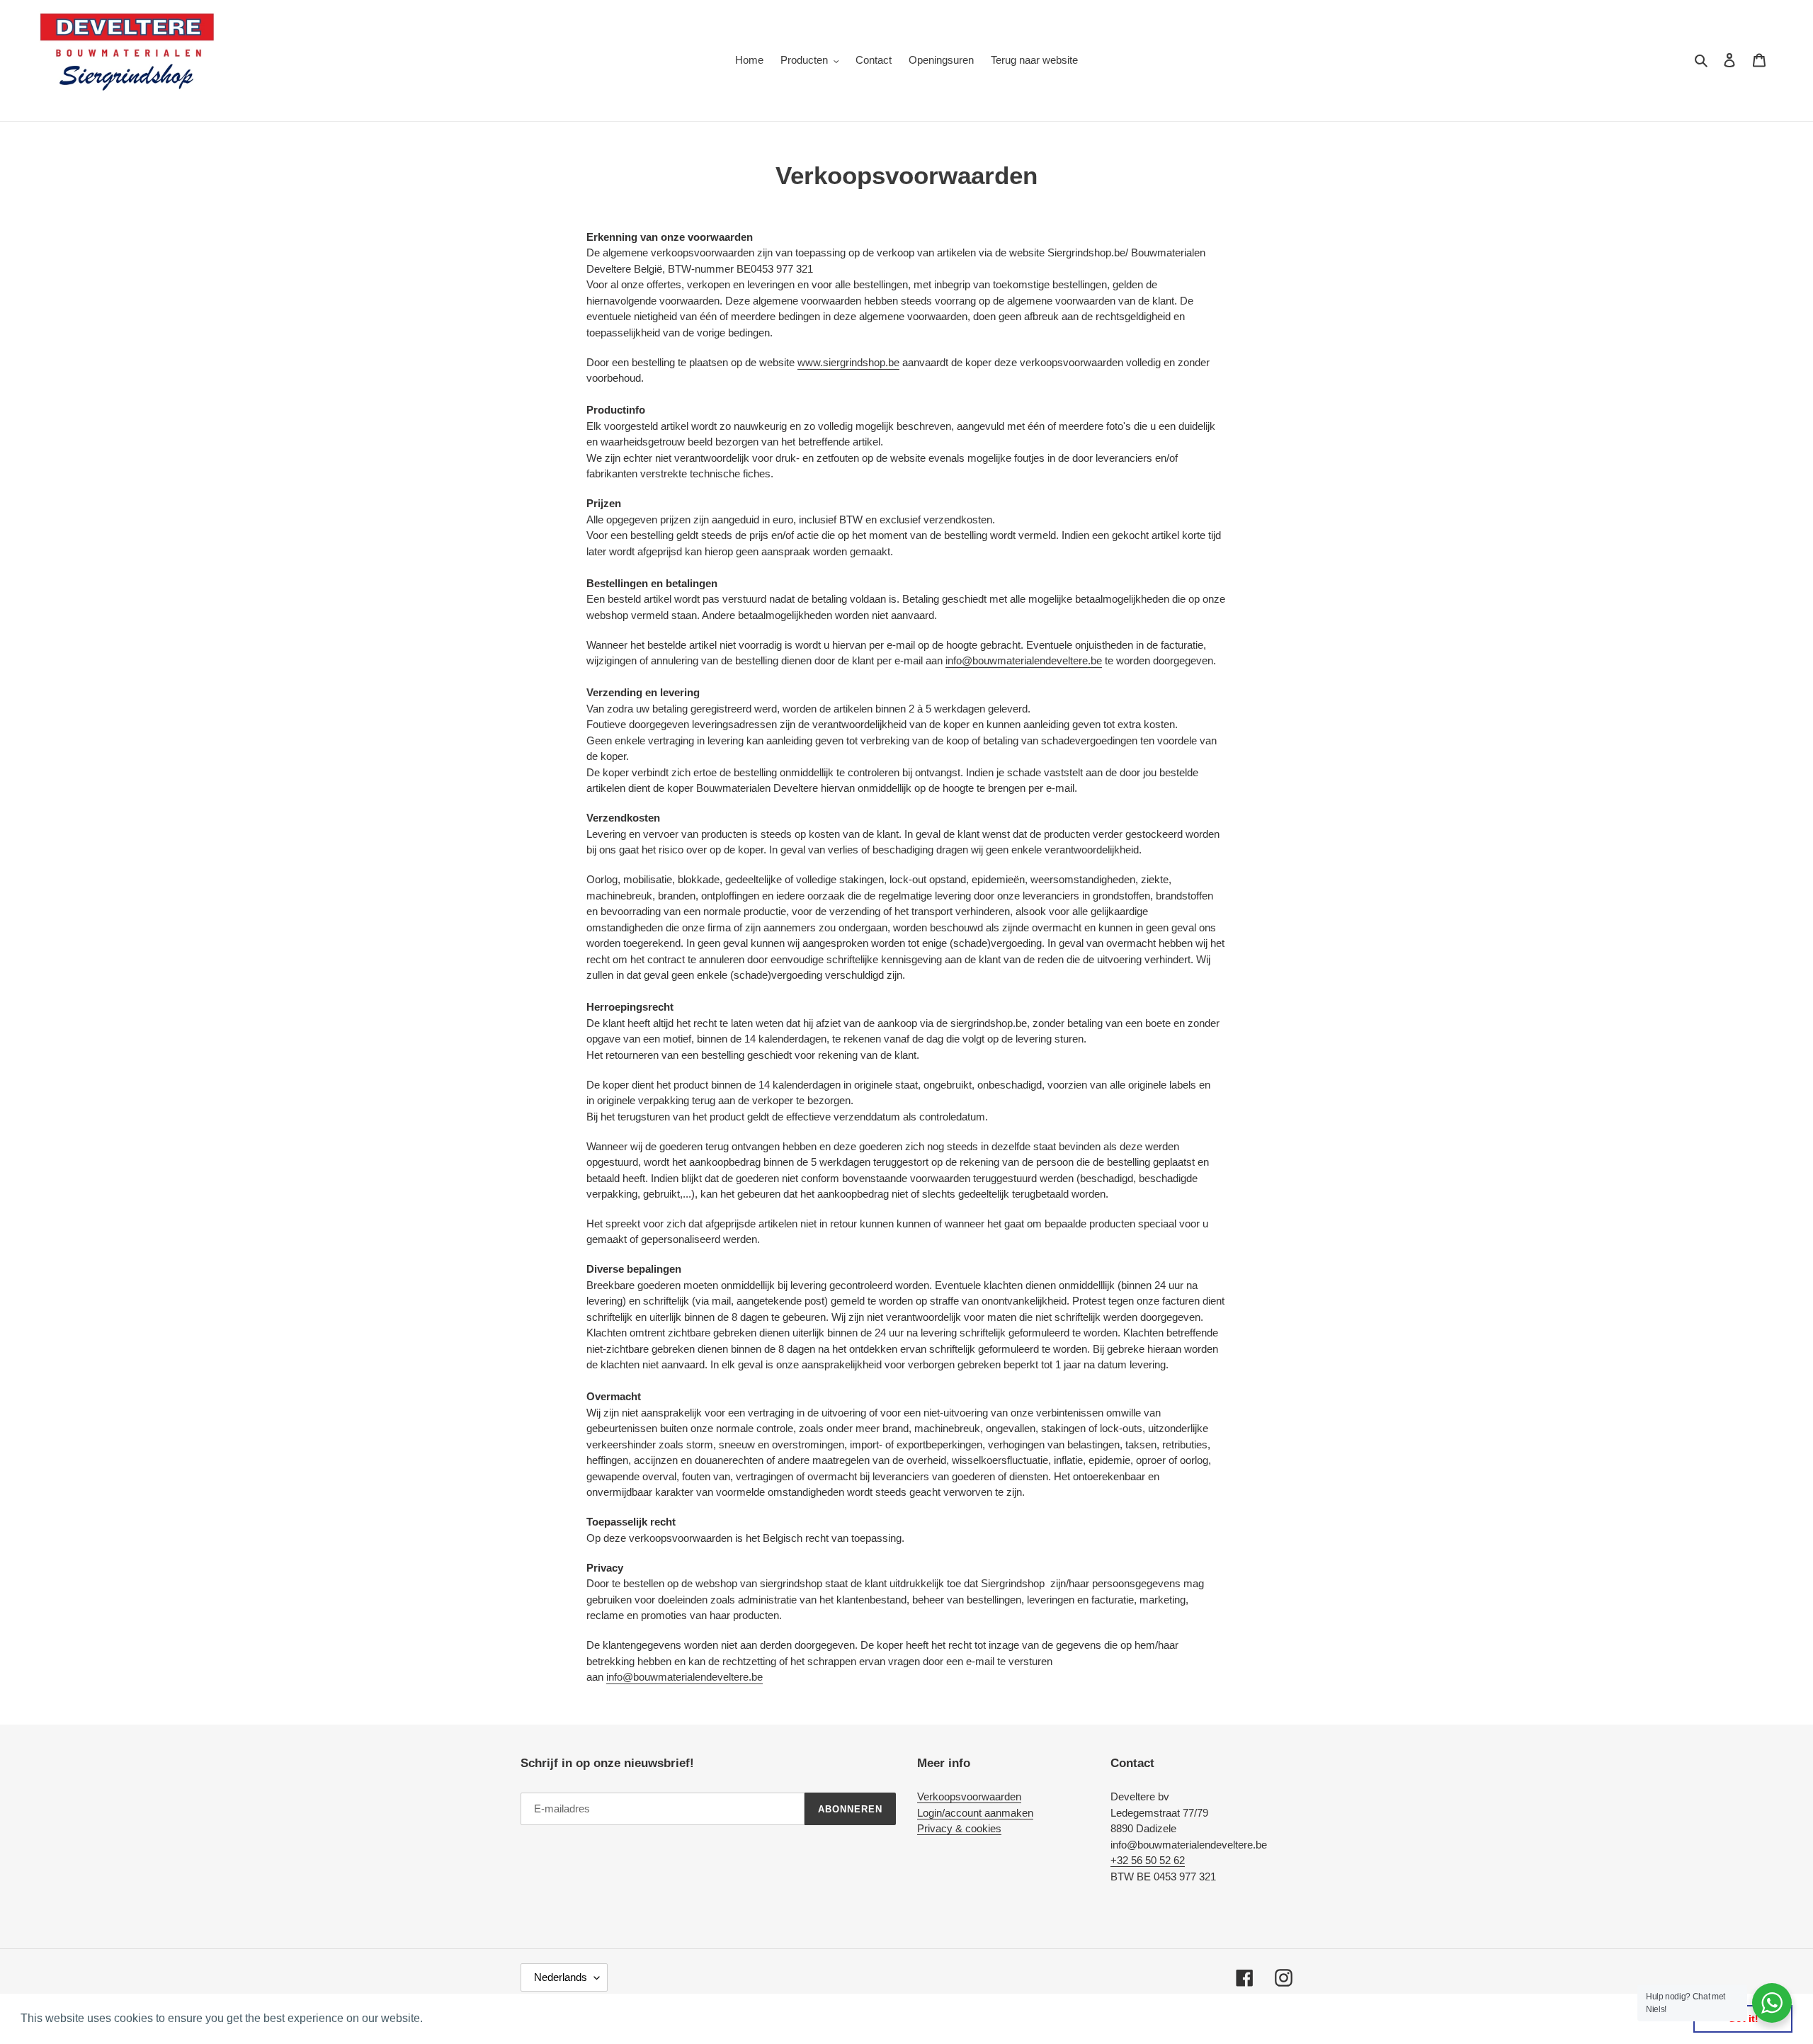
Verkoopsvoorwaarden (969, 1796)
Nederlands (561, 1977)
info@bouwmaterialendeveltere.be (1024, 660)
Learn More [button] (456, 2018)
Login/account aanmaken (975, 1813)
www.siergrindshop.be (848, 362)
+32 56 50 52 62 (1148, 1860)
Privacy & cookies (959, 1828)
